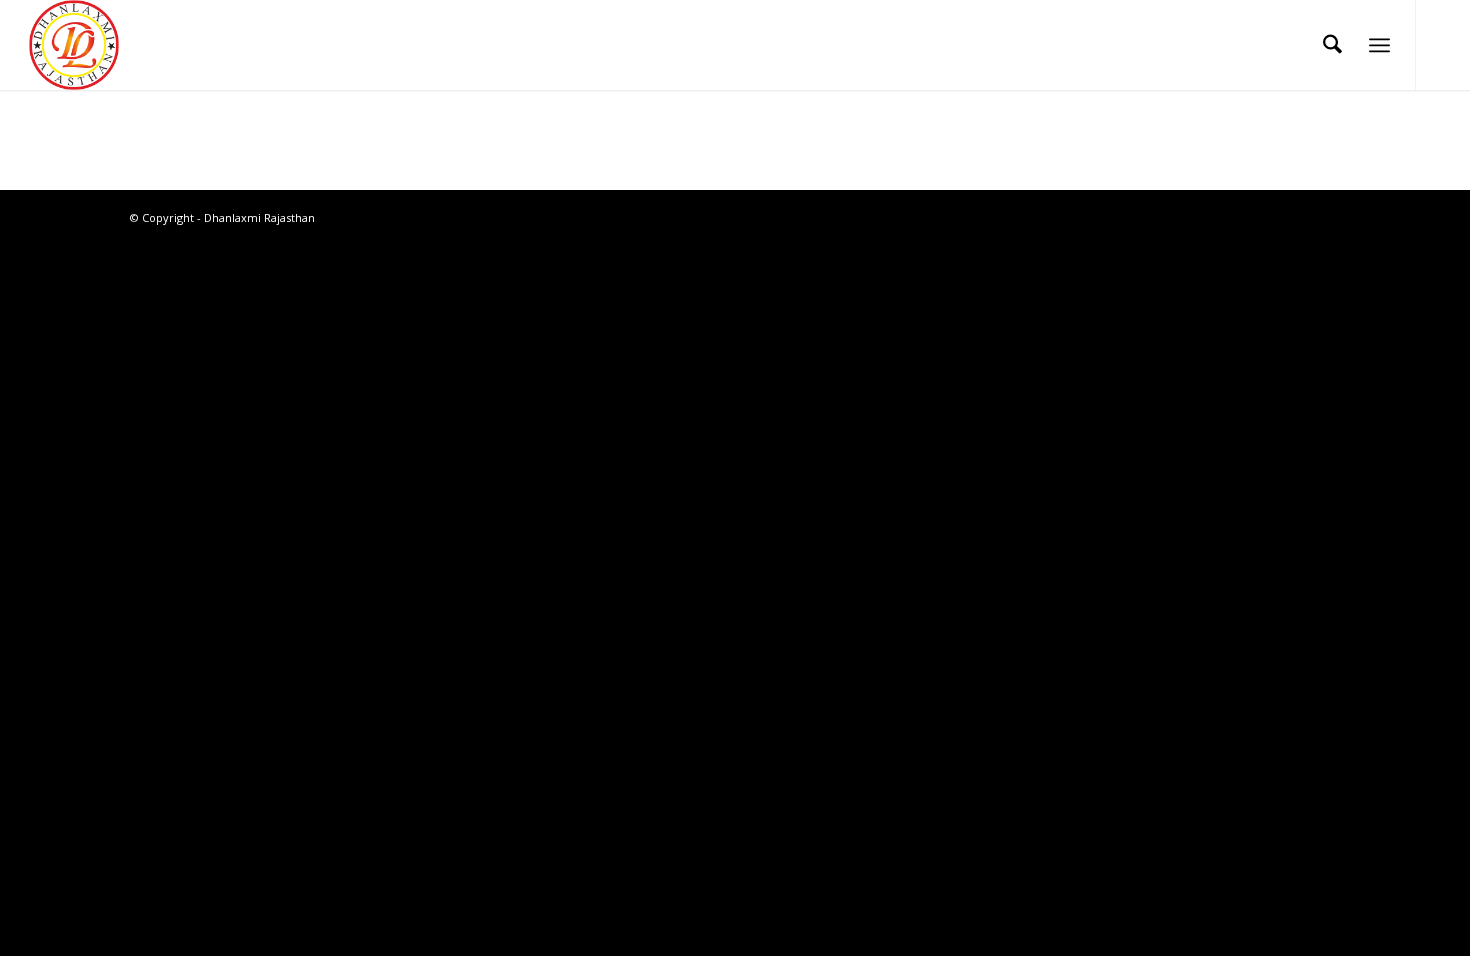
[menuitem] (1332, 45)
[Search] (1332, 45)
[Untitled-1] (74, 45)
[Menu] (1379, 45)
